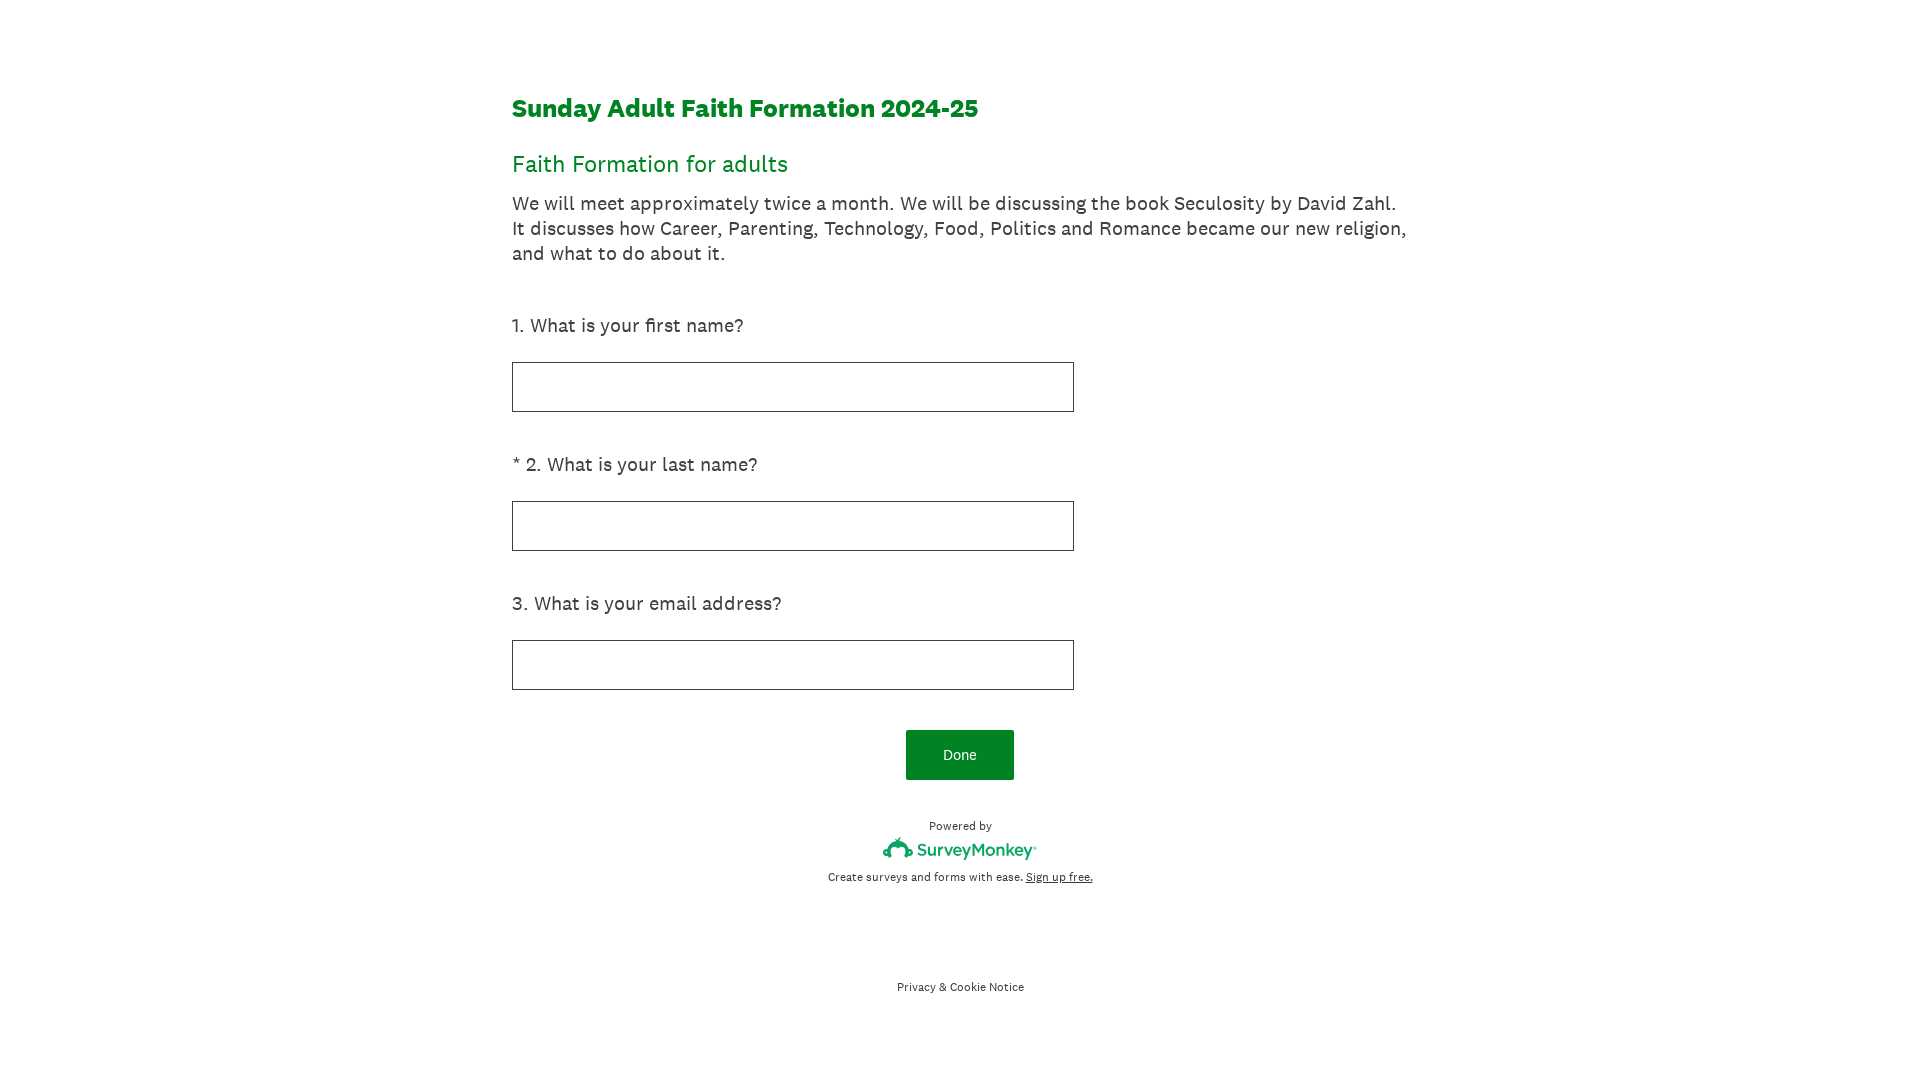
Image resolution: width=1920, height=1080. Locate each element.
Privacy (916, 987)
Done (960, 754)
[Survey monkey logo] (960, 848)
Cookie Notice (987, 987)
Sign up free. (1059, 877)
